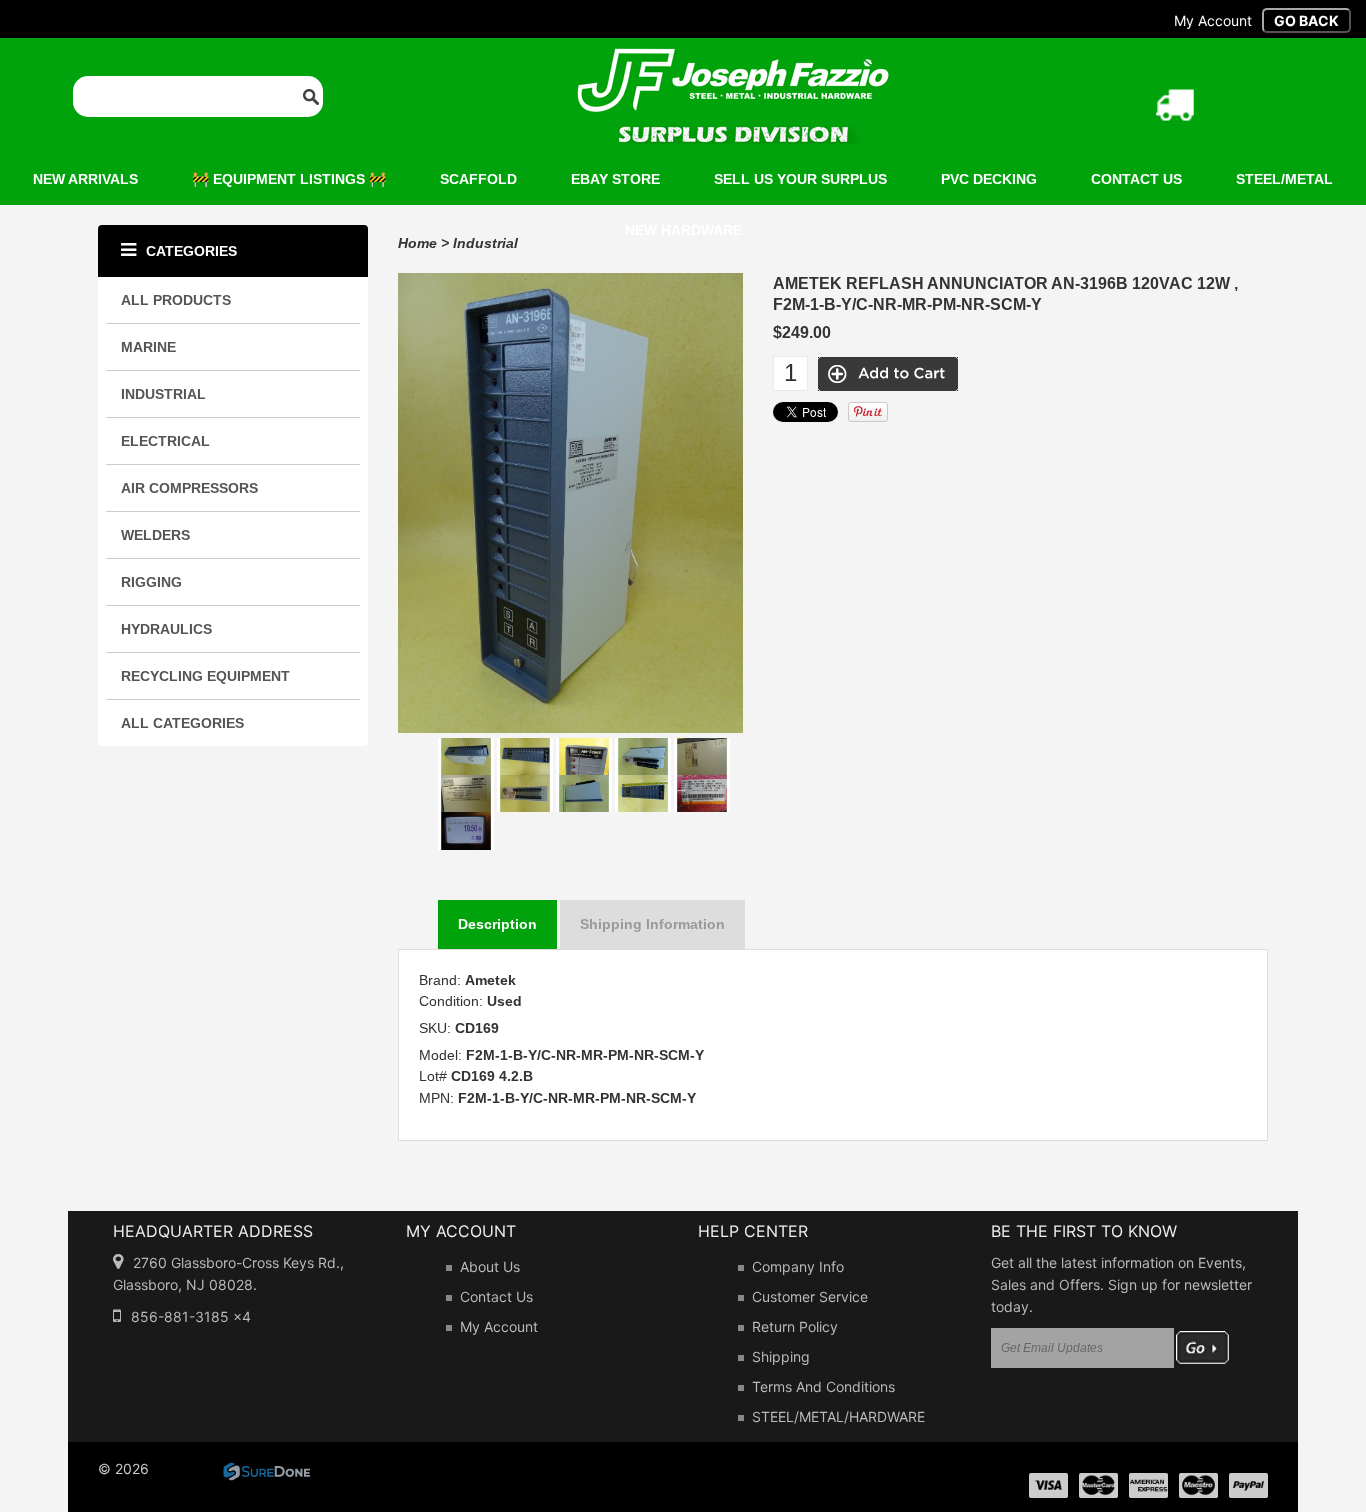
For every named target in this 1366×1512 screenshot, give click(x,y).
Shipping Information (652, 924)
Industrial (485, 243)
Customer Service (810, 1296)
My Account (499, 1326)
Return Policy (795, 1326)
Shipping (781, 1356)
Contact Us (496, 1296)
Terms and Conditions (823, 1386)
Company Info (798, 1266)
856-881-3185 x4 (191, 1316)
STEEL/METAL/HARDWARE (838, 1416)
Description (497, 924)
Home (417, 243)
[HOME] (733, 61)
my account (1213, 20)
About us (490, 1266)
